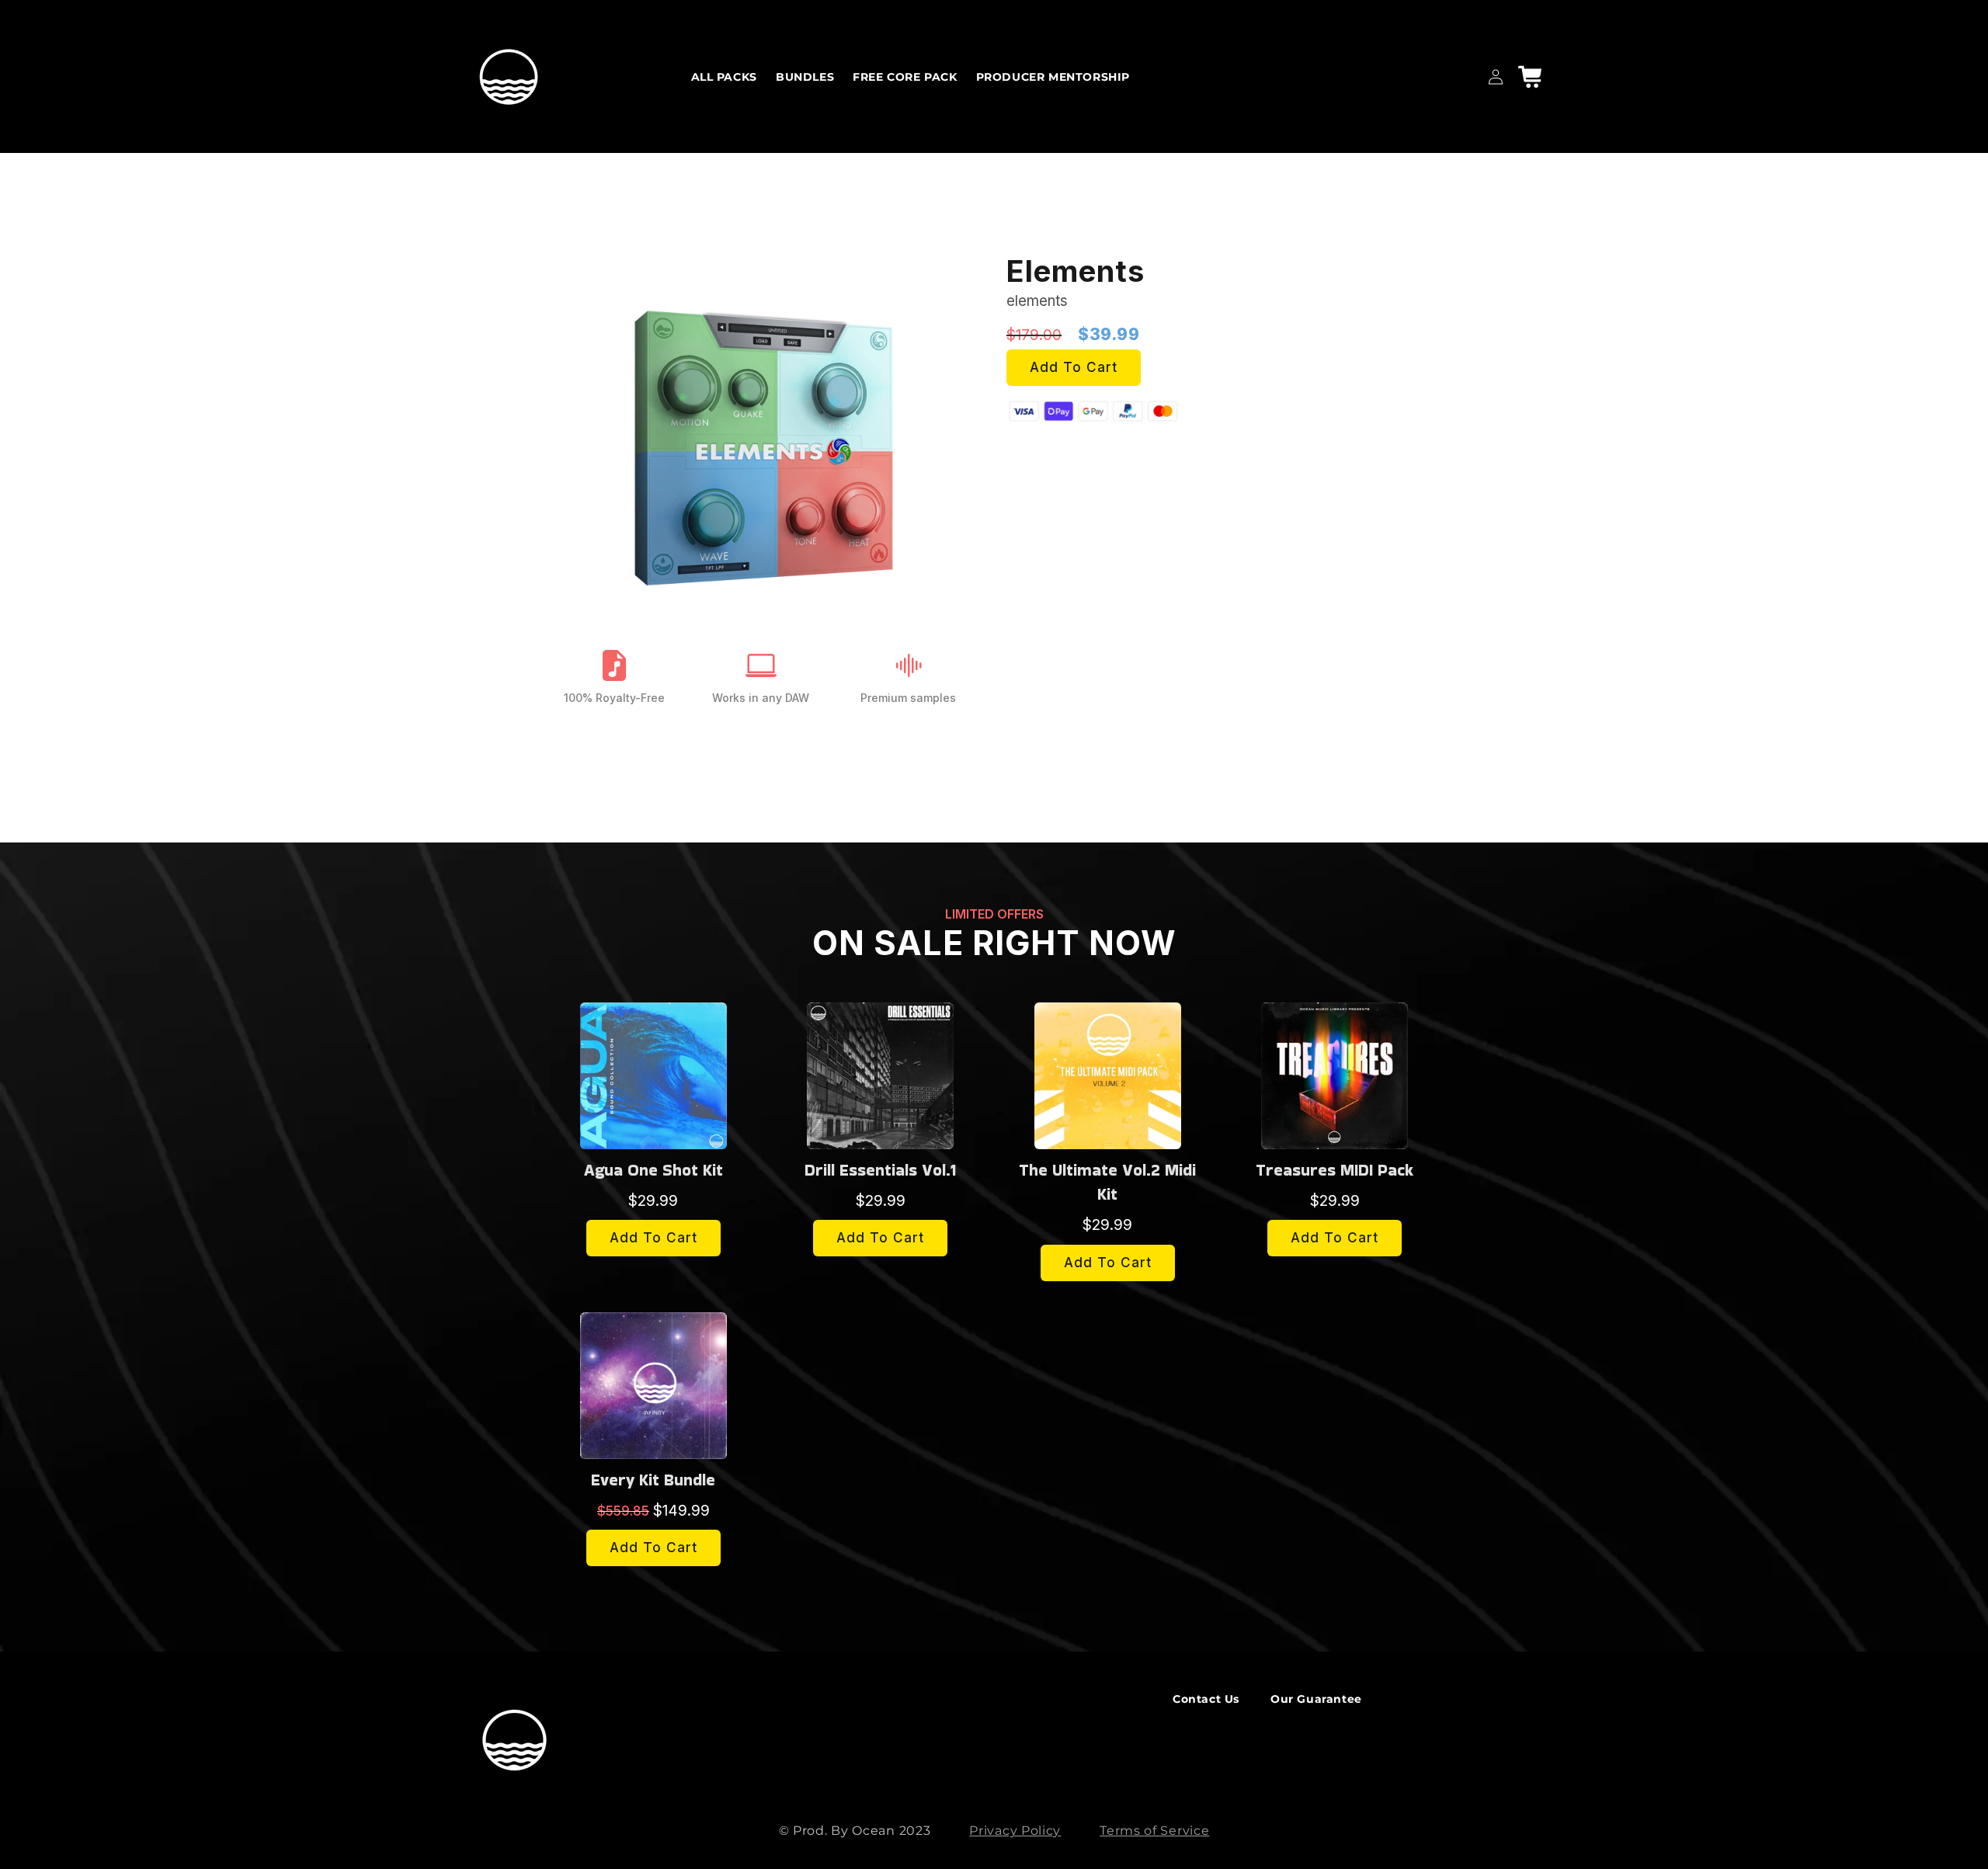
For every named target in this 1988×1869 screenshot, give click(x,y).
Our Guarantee (1316, 1699)
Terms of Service (1154, 1831)
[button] (1530, 77)
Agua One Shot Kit (653, 1170)
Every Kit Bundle (653, 1480)
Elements (1076, 271)
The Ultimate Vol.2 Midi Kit (1107, 1182)
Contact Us (1206, 1699)
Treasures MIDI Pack (1335, 1170)
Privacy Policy (1015, 1831)
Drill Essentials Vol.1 (881, 1170)
